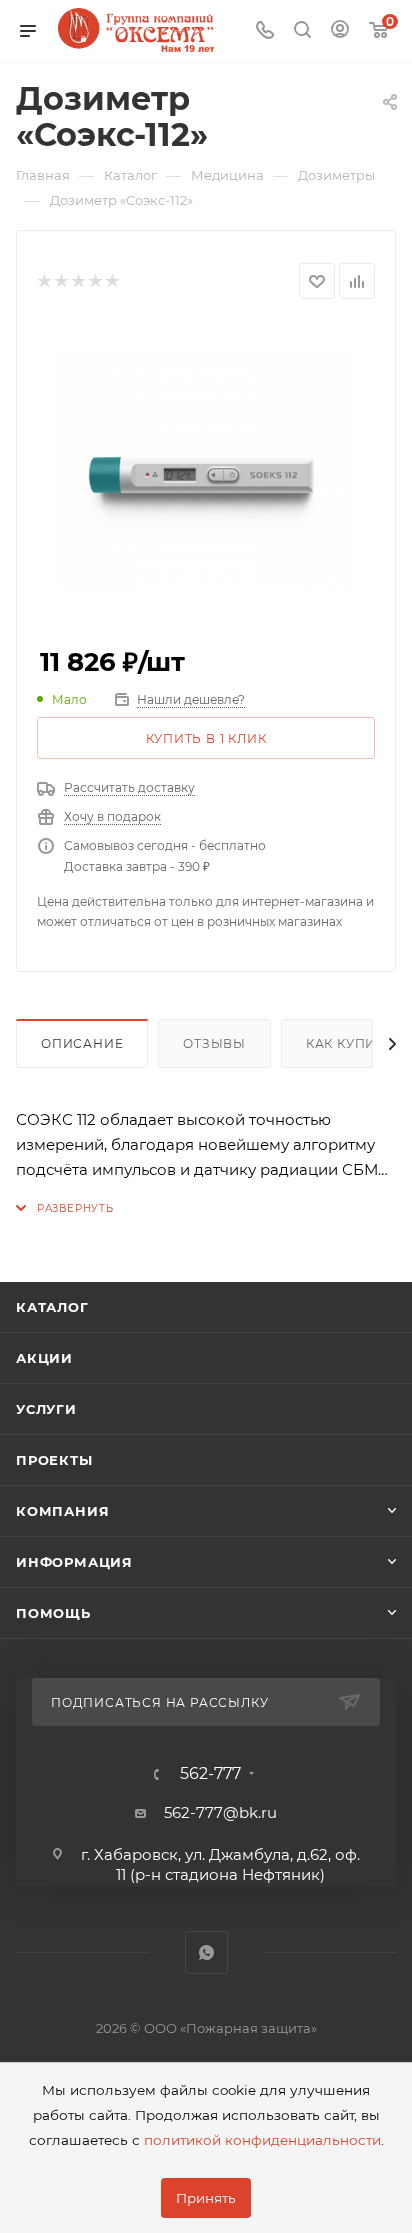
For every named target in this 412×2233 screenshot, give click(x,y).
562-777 (210, 1774)
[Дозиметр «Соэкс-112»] (206, 474)
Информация (74, 1562)
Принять (206, 2198)
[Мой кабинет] (340, 31)
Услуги (46, 1409)
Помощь (53, 1613)
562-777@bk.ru (220, 1812)
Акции (44, 1358)
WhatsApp (206, 1952)
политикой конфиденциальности (262, 2140)
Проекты (54, 1460)
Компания (62, 1511)
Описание (82, 1043)
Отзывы (214, 1043)
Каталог (52, 1307)
